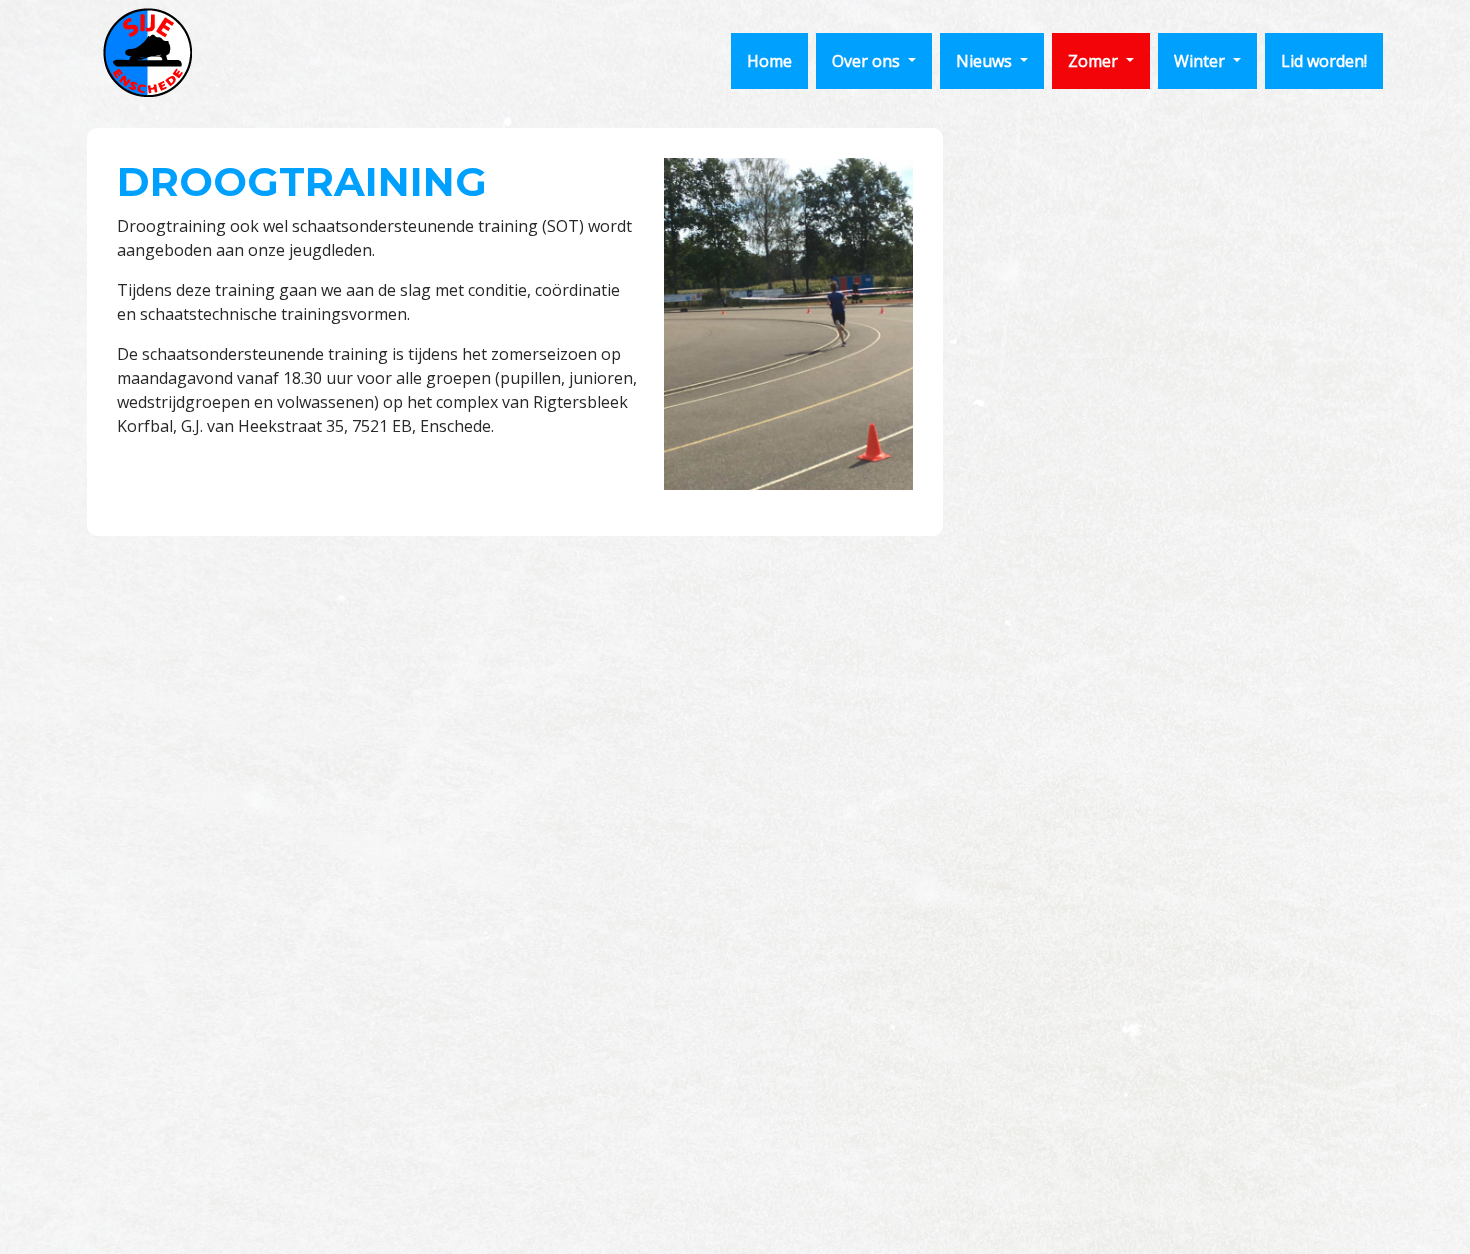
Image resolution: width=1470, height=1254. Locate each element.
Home (769, 61)
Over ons (868, 61)
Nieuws (986, 61)
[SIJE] (147, 52)
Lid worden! (1324, 61)
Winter (1201, 61)
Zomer (1095, 61)
